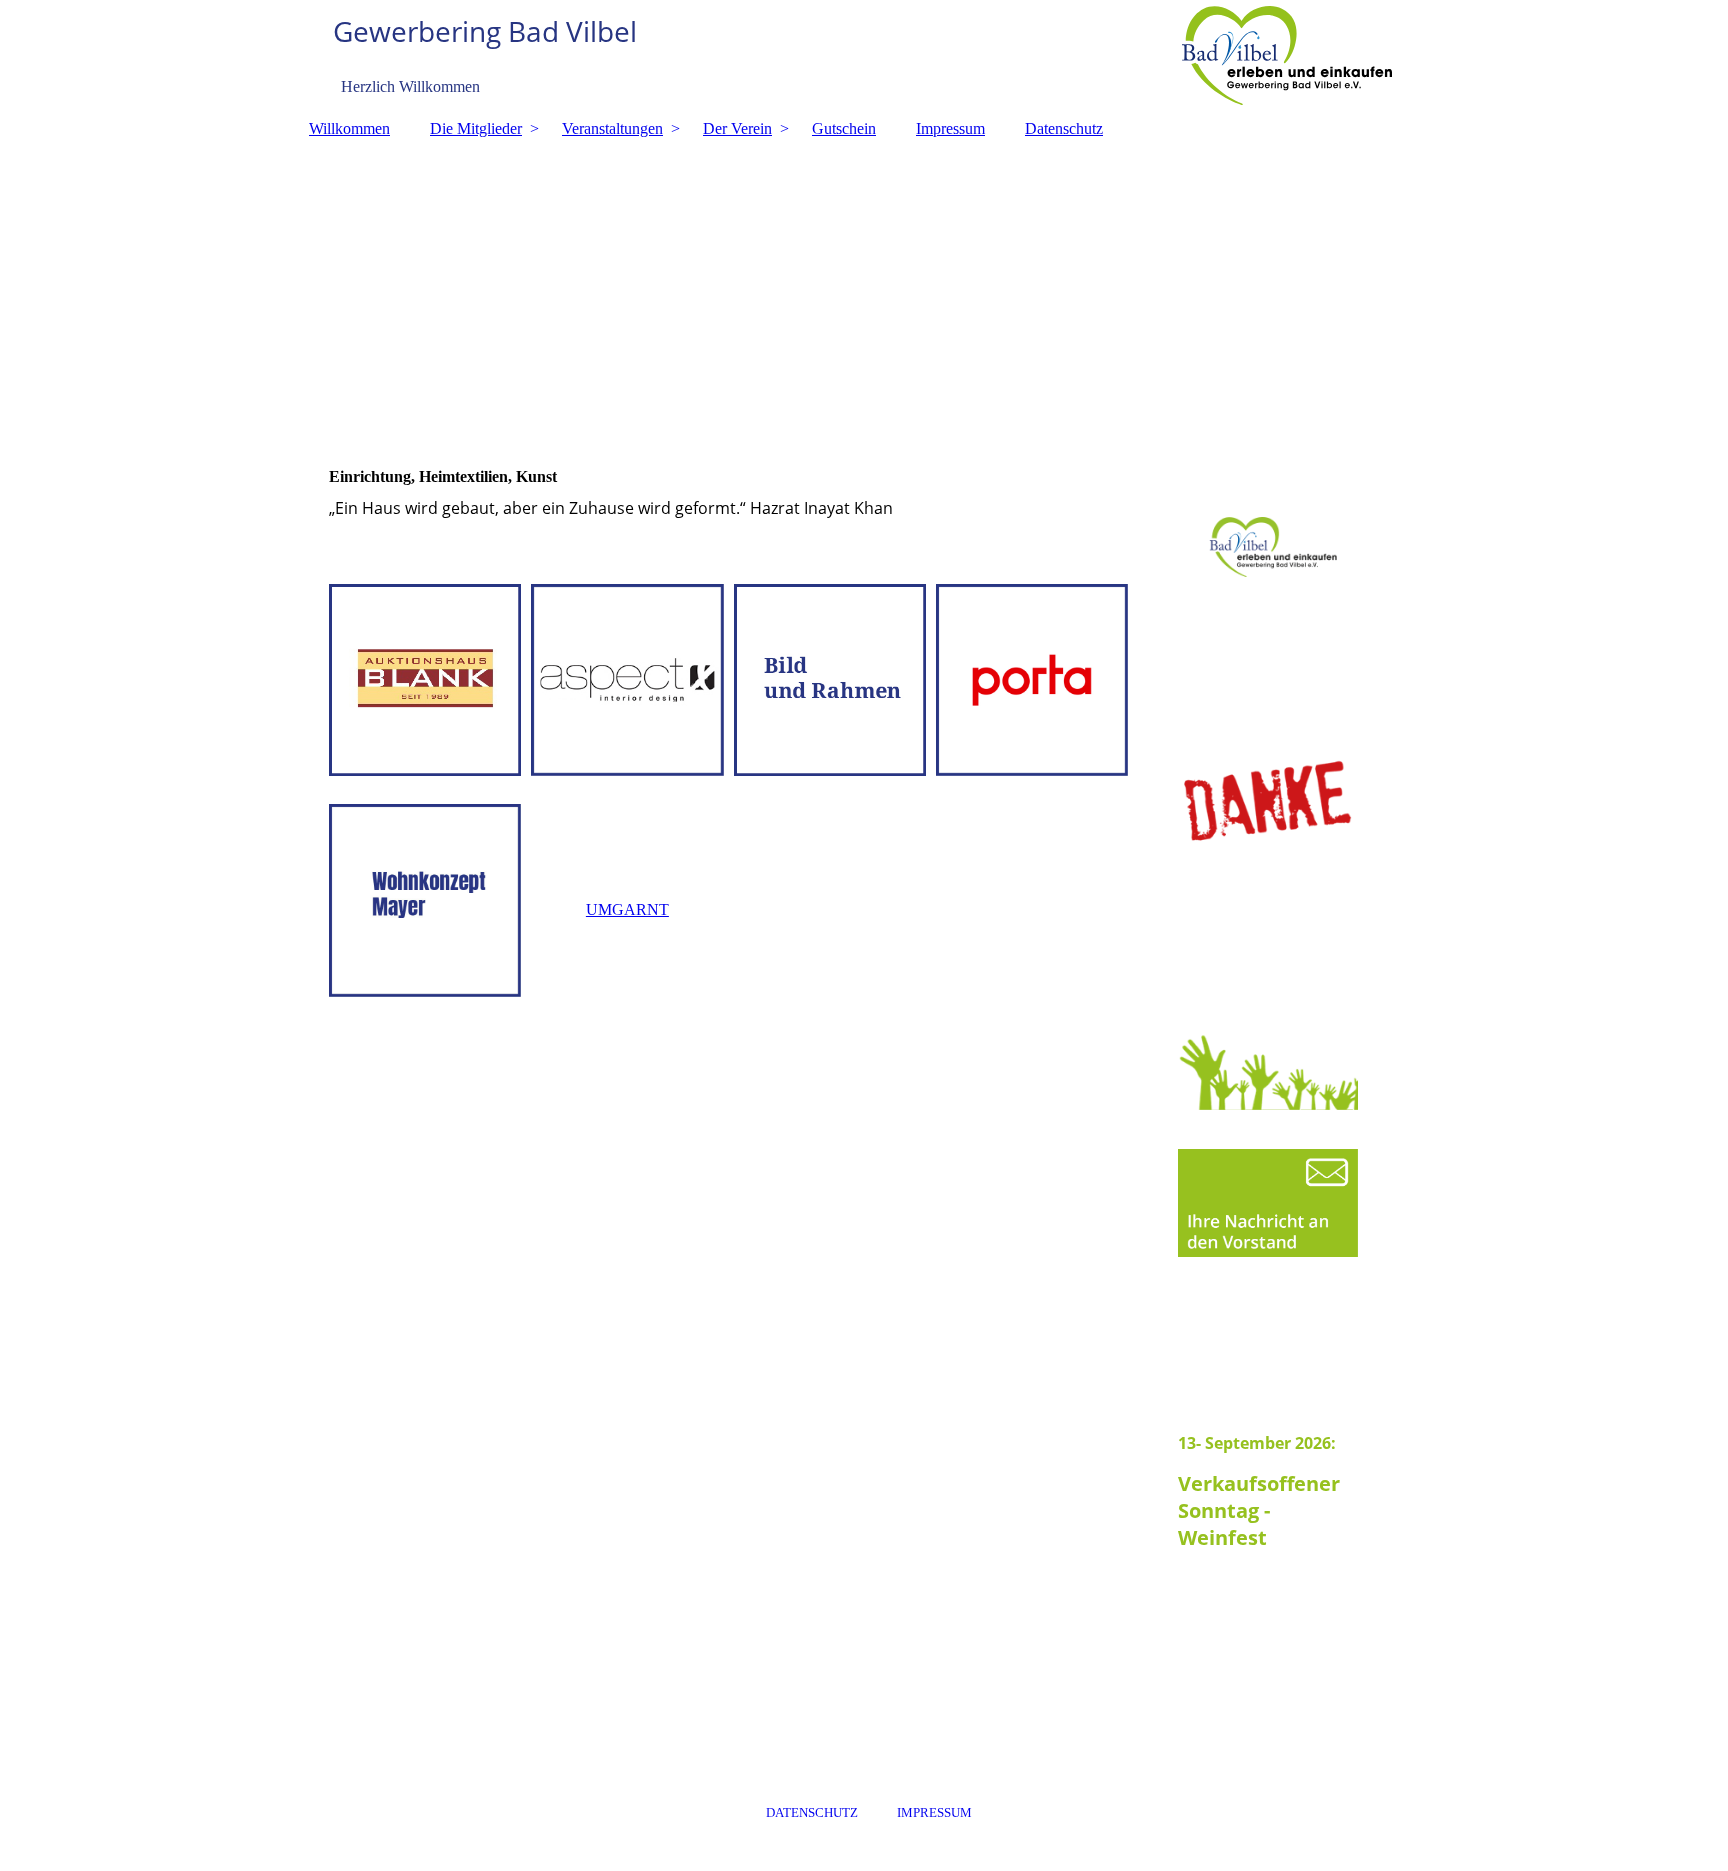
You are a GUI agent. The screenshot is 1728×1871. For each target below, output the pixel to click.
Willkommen (349, 128)
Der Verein (737, 128)
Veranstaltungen (612, 128)
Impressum (950, 128)
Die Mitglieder (476, 128)
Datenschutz (1064, 128)
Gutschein (844, 128)
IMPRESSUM (934, 1812)
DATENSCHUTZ (812, 1812)
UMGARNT (627, 909)
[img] (864, 55)
